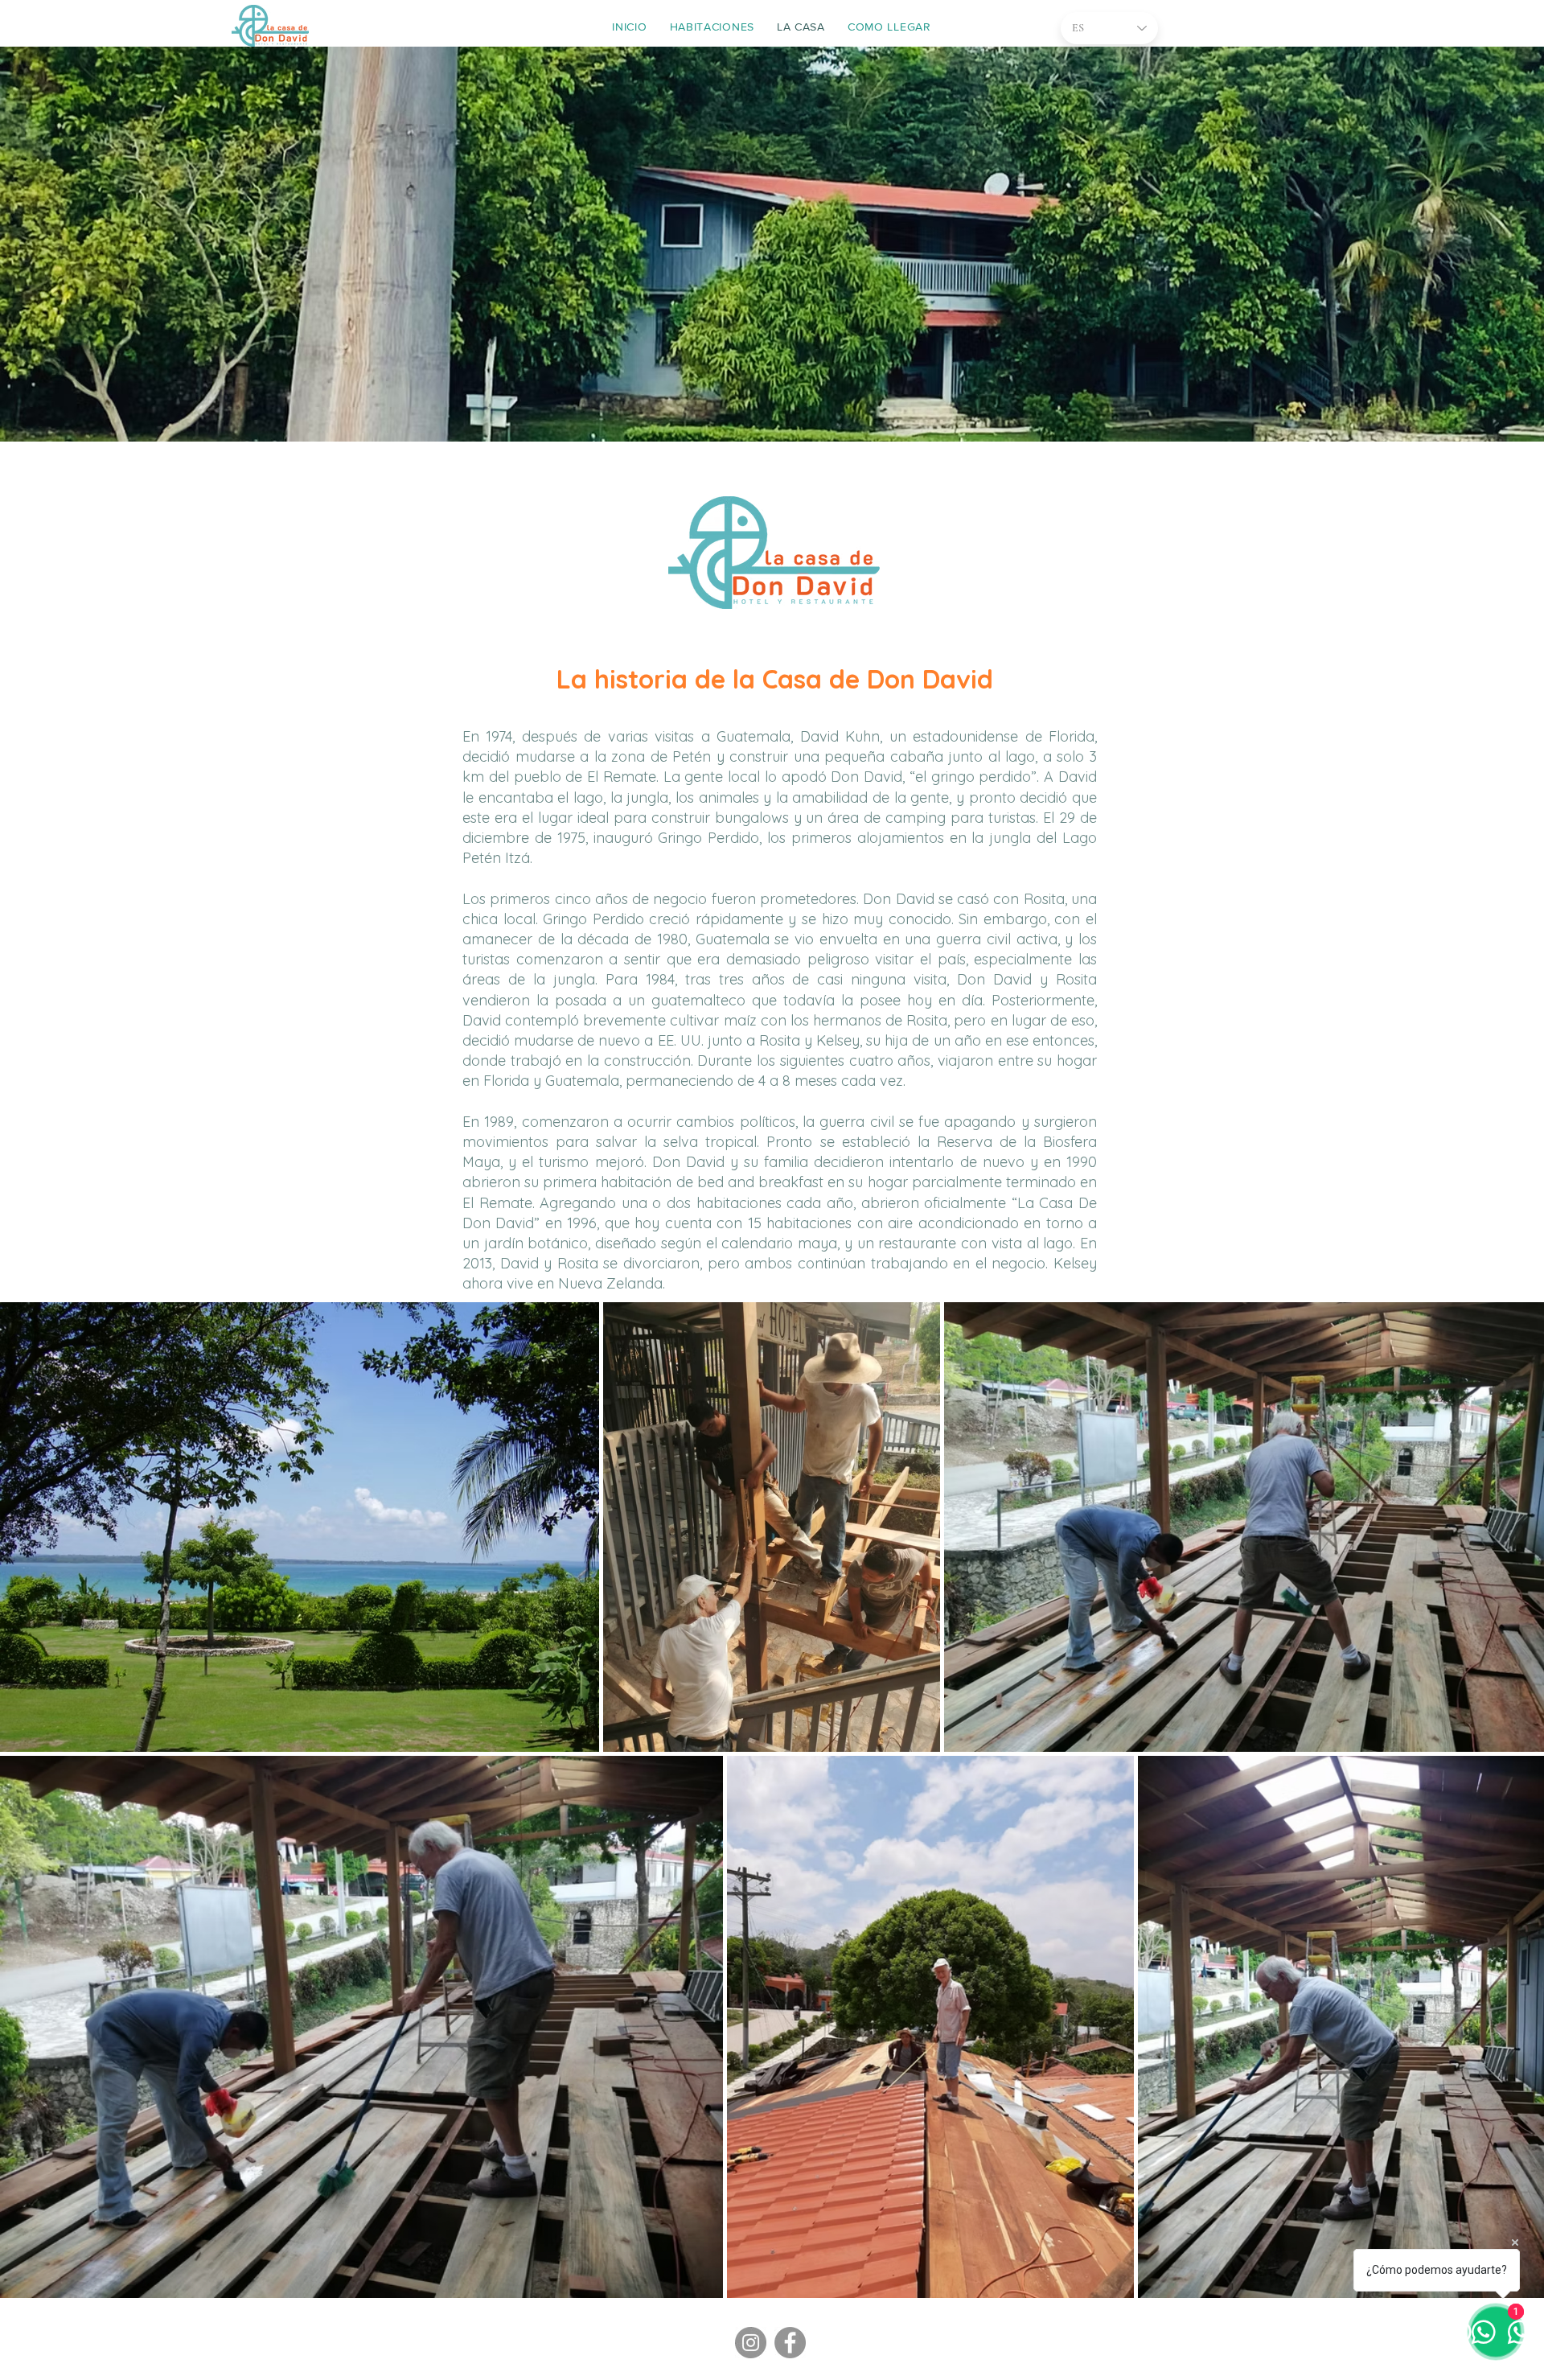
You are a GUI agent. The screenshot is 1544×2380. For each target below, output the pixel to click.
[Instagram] (751, 2343)
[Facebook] (790, 2343)
